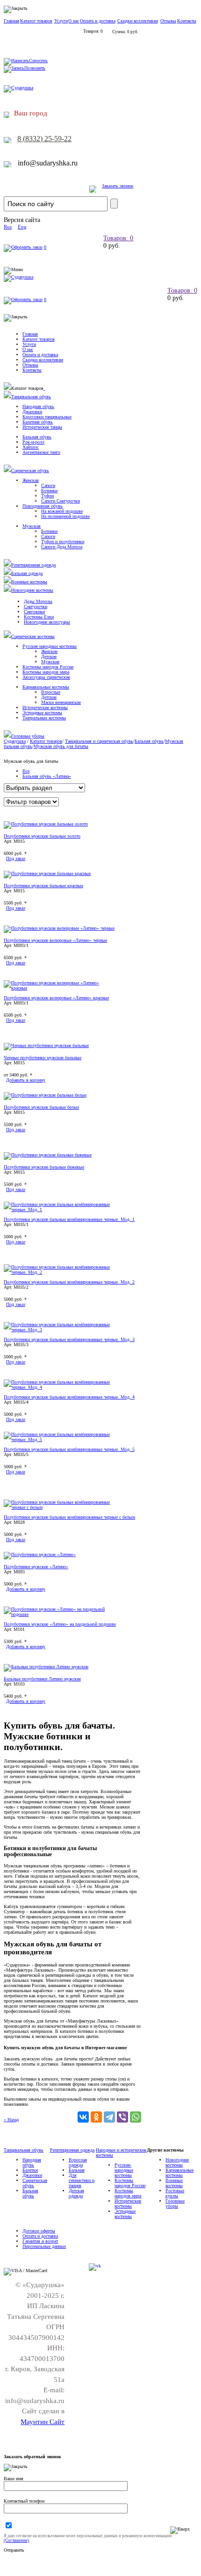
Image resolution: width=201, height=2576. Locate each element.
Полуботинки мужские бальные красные (43, 886)
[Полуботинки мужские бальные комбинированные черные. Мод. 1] (60, 1209)
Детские (49, 657)
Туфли (47, 496)
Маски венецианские (61, 702)
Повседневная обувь (43, 506)
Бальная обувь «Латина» (47, 776)
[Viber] (122, 2117)
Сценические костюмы (33, 636)
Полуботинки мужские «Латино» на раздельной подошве (60, 1624)
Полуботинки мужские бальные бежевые (44, 1167)
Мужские (50, 662)
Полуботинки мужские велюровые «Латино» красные (56, 998)
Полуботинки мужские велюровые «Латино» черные (55, 940)
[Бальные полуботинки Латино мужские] (46, 1667)
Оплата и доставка (98, 21)
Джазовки (32, 412)
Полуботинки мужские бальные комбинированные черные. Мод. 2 (69, 1282)
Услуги (61, 21)
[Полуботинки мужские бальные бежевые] (48, 1155)
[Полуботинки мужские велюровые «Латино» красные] (60, 988)
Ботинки (49, 491)
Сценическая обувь (30, 470)
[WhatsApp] (136, 2117)
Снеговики (34, 612)
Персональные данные (44, 2246)
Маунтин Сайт (43, 2422)
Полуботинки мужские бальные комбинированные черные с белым (69, 1517)
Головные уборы (28, 736)
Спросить (38, 61)
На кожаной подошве (62, 511)
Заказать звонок (118, 186)
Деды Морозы (38, 601)
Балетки (30, 2170)
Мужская (32, 526)
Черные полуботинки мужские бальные (43, 1058)
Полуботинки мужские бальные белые (41, 1107)
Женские (49, 651)
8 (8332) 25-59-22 (44, 139)
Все (26, 771)
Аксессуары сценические (46, 677)
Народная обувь (38, 406)
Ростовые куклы (175, 2193)
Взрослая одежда (78, 2162)
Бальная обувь (37, 437)
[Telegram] (109, 2117)
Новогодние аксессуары (47, 622)
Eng (22, 227)
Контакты (187, 21)
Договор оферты (39, 2231)
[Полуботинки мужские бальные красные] (47, 873)
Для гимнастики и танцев (82, 2180)
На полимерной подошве (65, 516)
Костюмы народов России (48, 667)
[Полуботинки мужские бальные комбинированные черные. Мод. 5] (60, 1439)
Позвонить (35, 68)
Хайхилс (31, 447)
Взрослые (51, 692)
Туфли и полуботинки (63, 542)
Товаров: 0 (118, 238)
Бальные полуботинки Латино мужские (42, 1679)
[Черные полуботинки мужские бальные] (46, 1045)
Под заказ (16, 858)
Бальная (77, 2170)
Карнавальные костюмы (46, 687)
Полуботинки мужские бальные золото (42, 836)
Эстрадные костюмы (42, 713)
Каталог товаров (36, 21)
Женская (31, 480)
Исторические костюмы (45, 707)
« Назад (11, 2120)
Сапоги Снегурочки (61, 501)
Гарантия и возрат (40, 2241)
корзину (26, 1080)
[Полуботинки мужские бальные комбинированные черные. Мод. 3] (60, 1330)
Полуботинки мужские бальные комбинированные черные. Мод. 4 (69, 1397)
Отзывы (168, 21)
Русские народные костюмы (50, 646)
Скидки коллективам (138, 21)
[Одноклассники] (96, 2117)
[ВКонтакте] (83, 2117)
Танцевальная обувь (31, 397)
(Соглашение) (16, 2540)
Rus (8, 227)
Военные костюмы (29, 582)
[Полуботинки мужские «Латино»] (40, 1554)
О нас (74, 21)
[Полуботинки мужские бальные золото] (46, 824)
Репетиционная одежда (33, 565)
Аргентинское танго (41, 452)
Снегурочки (36, 606)
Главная (11, 21)
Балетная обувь (38, 422)
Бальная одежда (27, 573)
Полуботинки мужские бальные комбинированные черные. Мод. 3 (69, 1339)
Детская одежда (76, 2193)
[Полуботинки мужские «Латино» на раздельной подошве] (60, 1614)
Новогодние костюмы (32, 590)
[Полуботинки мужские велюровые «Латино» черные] (59, 928)
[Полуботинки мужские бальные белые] (45, 1095)
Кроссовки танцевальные (47, 417)
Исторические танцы (42, 427)
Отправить (14, 2550)
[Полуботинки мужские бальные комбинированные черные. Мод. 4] (60, 1387)
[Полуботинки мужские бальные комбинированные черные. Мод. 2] (60, 1272)
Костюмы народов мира (46, 672)
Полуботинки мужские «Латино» (36, 1567)
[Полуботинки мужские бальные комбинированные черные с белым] (60, 1507)
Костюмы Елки (39, 617)
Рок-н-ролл (33, 442)
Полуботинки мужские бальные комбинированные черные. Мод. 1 (69, 1219)
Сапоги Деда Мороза (62, 547)
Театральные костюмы (44, 718)
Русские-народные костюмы (124, 2170)
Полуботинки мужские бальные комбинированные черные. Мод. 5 (69, 1449)
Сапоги (48, 485)
